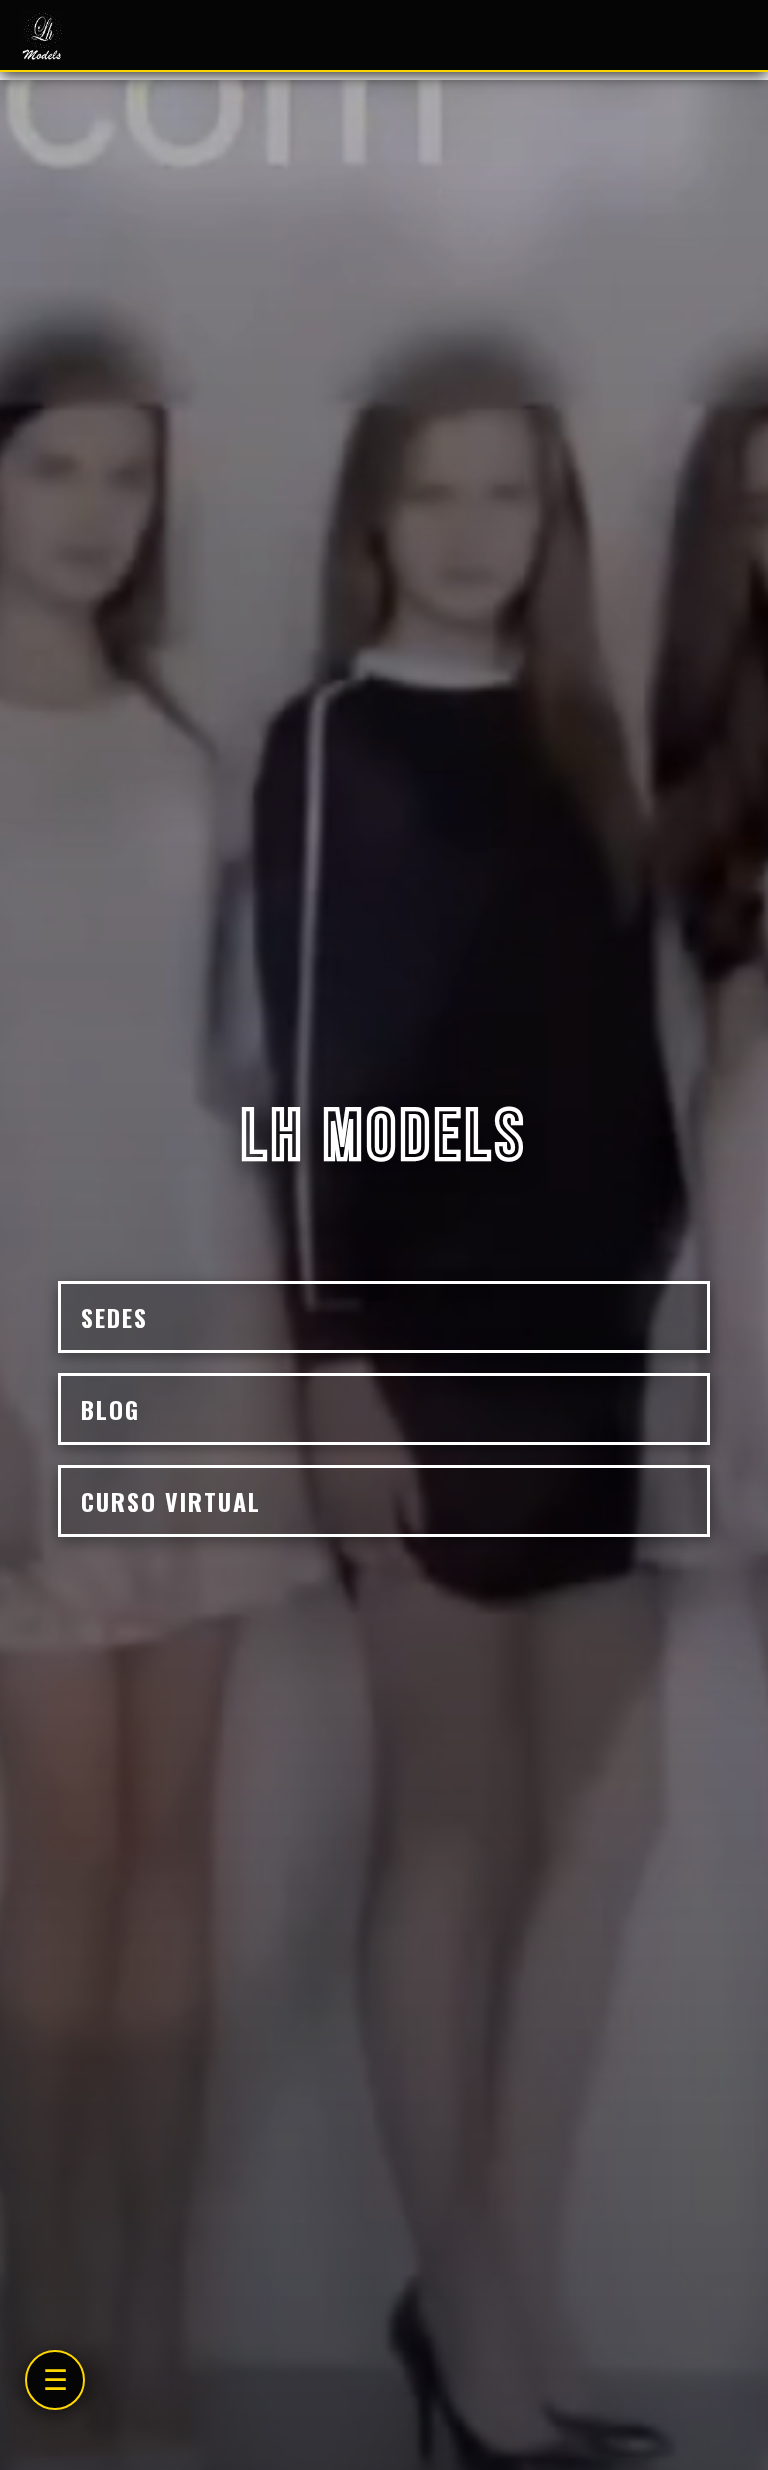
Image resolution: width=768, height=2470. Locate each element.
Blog (110, 1409)
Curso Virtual (171, 1501)
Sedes (114, 1317)
